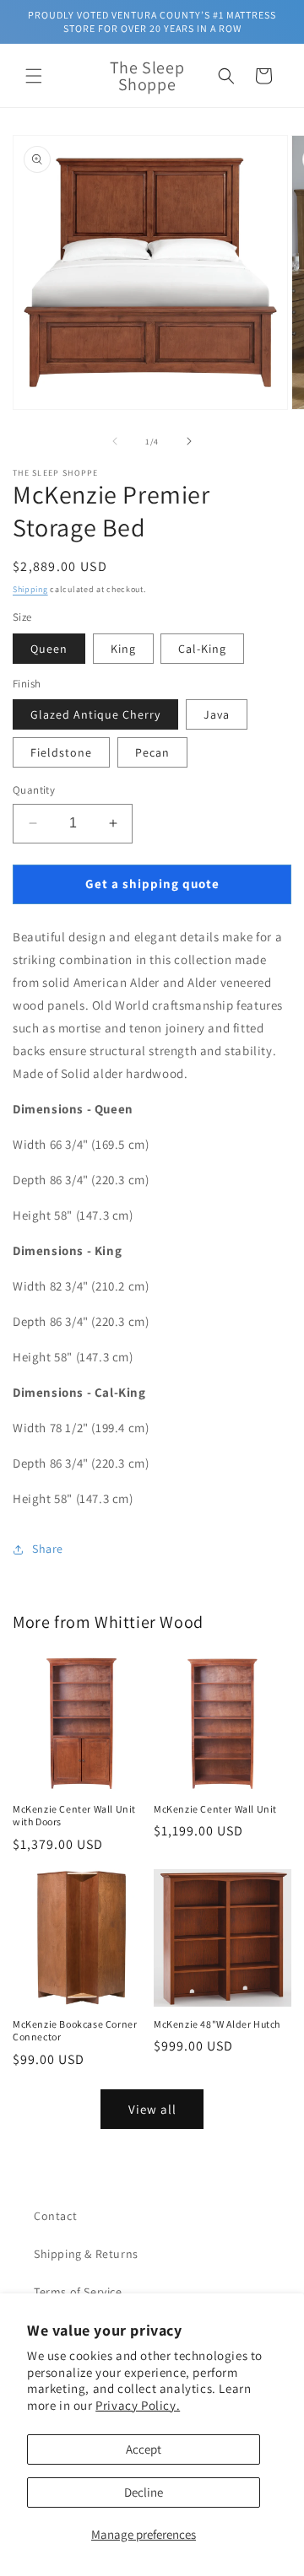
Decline (144, 2492)
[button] (34, 76)
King (123, 649)
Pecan (152, 752)
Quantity (34, 790)
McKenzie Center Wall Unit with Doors (74, 1816)
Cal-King (202, 649)
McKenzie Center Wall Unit (215, 1809)
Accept (144, 2449)
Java (217, 714)
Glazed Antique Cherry (95, 714)
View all (152, 2109)
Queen (49, 649)
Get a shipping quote (152, 884)
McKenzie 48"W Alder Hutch (217, 2024)
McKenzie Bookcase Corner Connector (75, 2031)
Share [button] (48, 1549)
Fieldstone (61, 752)
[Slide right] (189, 441)
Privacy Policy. (138, 2405)
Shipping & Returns (86, 2254)
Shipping (30, 589)
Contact (55, 2216)
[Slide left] (115, 441)
